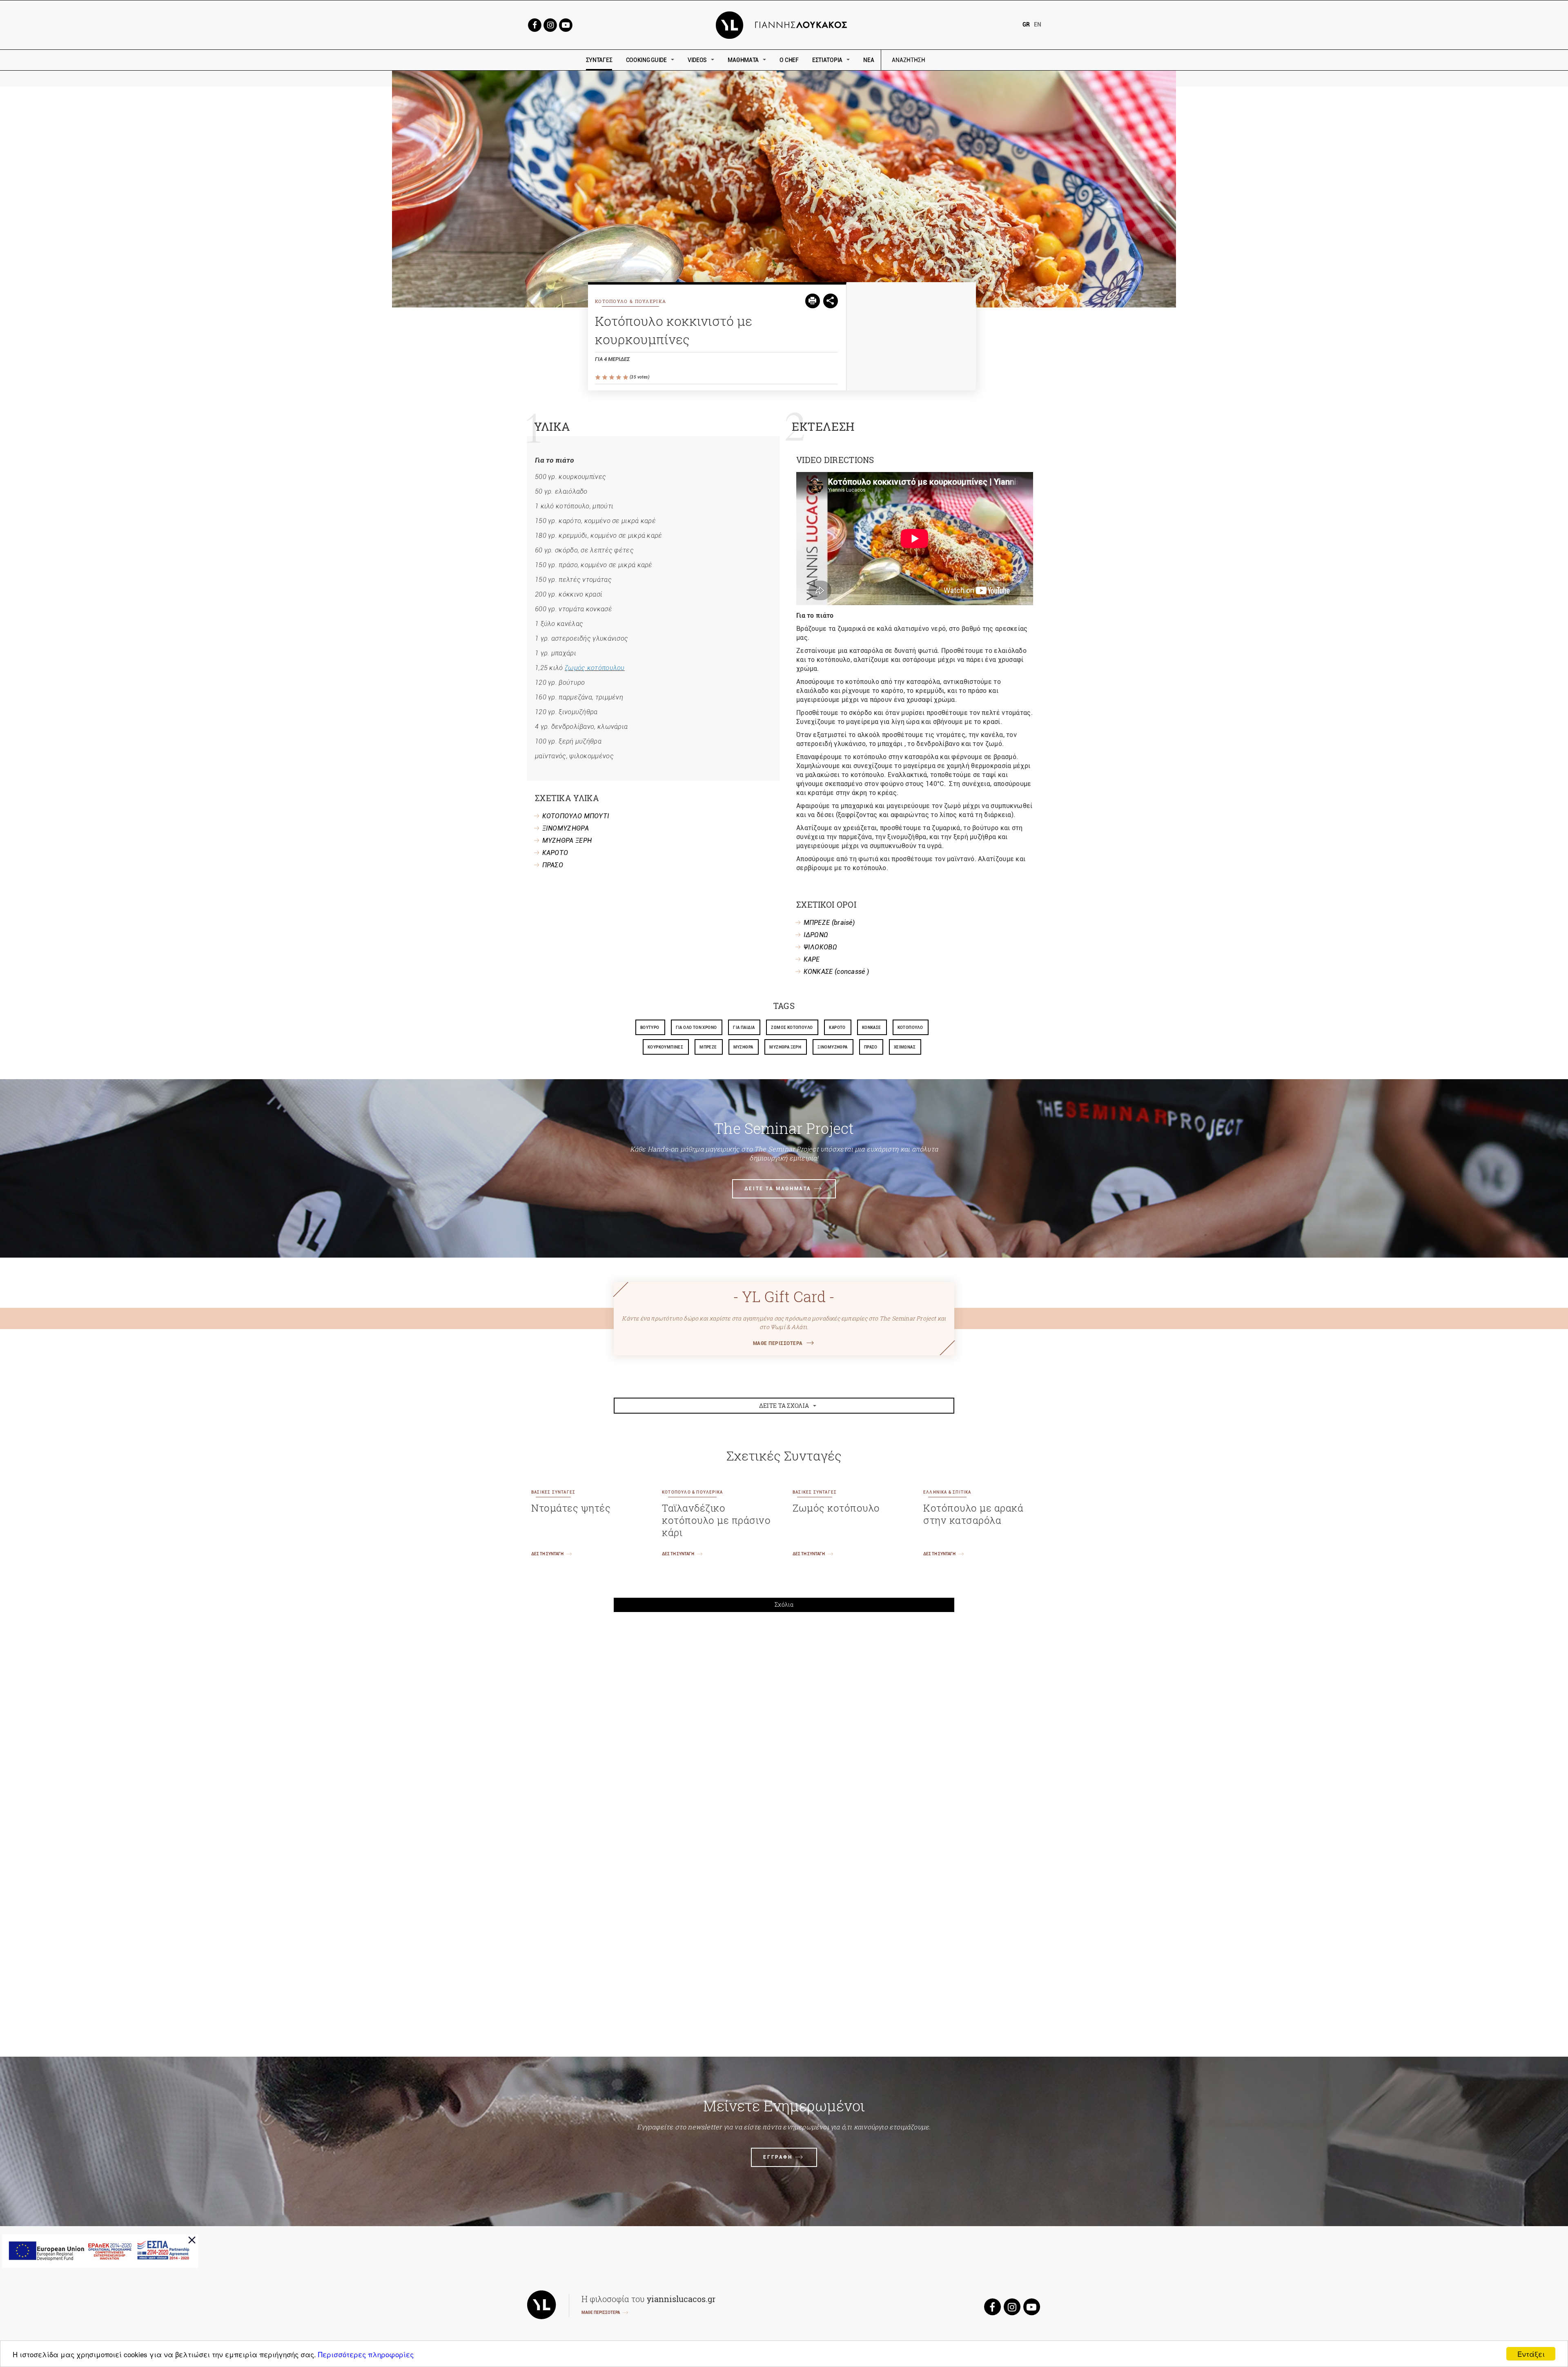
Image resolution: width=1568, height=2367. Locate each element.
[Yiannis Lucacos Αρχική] (784, 24)
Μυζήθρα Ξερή (785, 1047)
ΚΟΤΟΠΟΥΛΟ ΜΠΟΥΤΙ (576, 816)
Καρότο (837, 1028)
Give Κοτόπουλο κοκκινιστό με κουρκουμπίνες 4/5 (619, 377)
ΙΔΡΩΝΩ (816, 935)
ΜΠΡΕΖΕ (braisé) (829, 923)
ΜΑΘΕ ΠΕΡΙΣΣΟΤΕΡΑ (778, 1343)
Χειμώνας (905, 1047)
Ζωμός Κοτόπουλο (792, 1028)
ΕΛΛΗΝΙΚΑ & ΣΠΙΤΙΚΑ (947, 1492)
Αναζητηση (967, 60)
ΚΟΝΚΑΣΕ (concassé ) (836, 972)
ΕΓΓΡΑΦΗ (778, 2157)
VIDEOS (697, 60)
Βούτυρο (650, 1028)
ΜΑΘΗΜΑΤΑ (743, 60)
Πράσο (871, 1047)
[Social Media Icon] (535, 24)
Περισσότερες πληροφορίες (366, 2354)
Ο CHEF (789, 60)
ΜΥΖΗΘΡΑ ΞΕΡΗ (567, 841)
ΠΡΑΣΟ (553, 865)
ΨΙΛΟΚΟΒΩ (820, 947)
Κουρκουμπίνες (665, 1047)
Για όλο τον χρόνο (696, 1028)
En (1038, 24)
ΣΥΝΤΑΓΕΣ (599, 60)
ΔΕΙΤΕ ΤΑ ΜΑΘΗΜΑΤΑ (778, 1189)
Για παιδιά (744, 1028)
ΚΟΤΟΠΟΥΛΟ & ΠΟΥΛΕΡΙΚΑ (630, 301)
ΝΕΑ (869, 60)
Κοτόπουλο (910, 1028)
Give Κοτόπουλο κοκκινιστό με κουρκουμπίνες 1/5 (598, 377)
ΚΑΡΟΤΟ (555, 853)
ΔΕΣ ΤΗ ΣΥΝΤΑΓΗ (547, 1554)
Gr (1026, 24)
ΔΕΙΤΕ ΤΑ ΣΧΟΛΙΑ (784, 1406)
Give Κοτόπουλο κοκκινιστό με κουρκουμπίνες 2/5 (605, 377)
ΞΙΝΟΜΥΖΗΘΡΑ (566, 828)
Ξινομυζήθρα (832, 1047)
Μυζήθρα (743, 1047)
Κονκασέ (872, 1028)
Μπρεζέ (708, 1047)
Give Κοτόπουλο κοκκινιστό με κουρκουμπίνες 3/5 (612, 377)
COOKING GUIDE (646, 60)
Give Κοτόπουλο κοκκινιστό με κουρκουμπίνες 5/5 (626, 377)
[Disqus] (784, 1731)
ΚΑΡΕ (812, 959)
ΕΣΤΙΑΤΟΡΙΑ (827, 60)
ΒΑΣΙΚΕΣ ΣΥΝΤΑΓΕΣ (553, 1492)
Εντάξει (1531, 2354)
